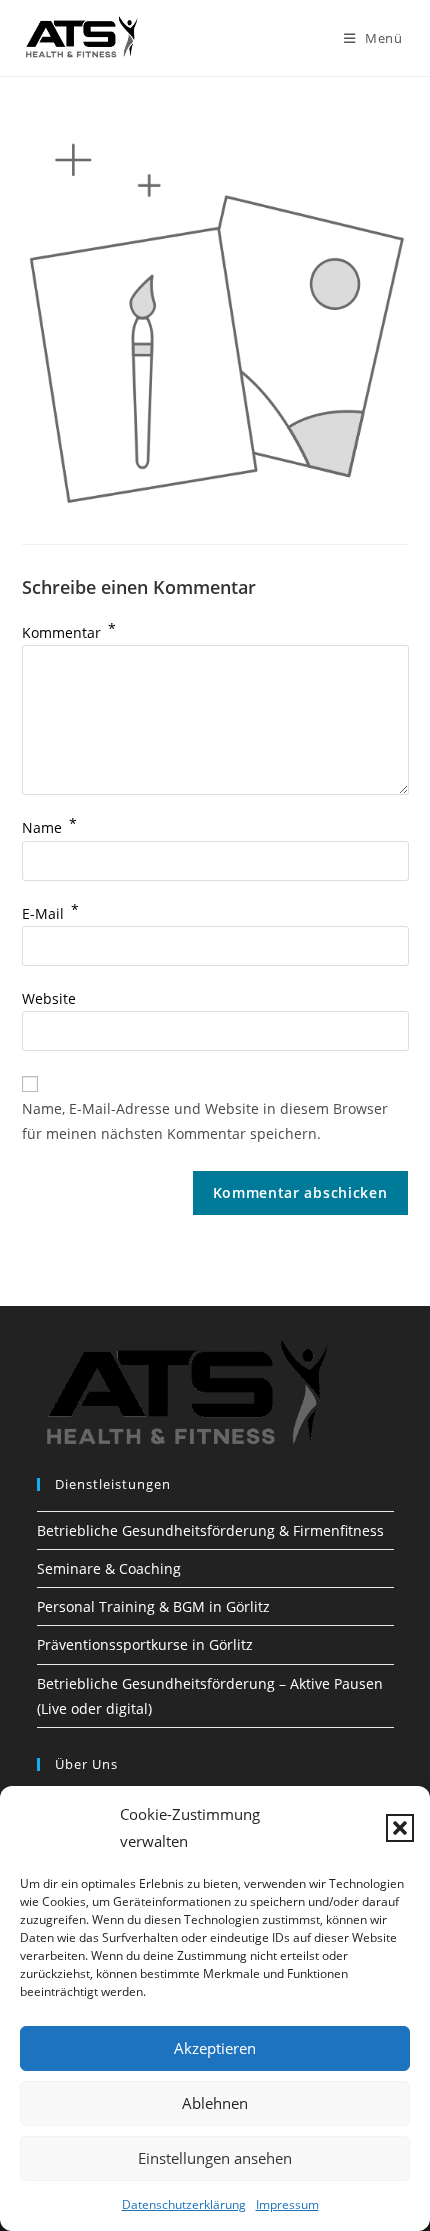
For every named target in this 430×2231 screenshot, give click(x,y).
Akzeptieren (215, 2048)
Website (49, 998)
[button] (400, 1828)
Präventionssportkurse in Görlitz (145, 1644)
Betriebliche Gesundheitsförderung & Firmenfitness (210, 1530)
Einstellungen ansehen (215, 2158)
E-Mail (50, 913)
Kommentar (69, 632)
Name (49, 827)
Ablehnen (215, 2103)
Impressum (287, 2204)
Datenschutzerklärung (184, 2204)
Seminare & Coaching (109, 1568)
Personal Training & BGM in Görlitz (153, 1606)
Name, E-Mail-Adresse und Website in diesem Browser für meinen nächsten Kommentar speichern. (205, 1121)
